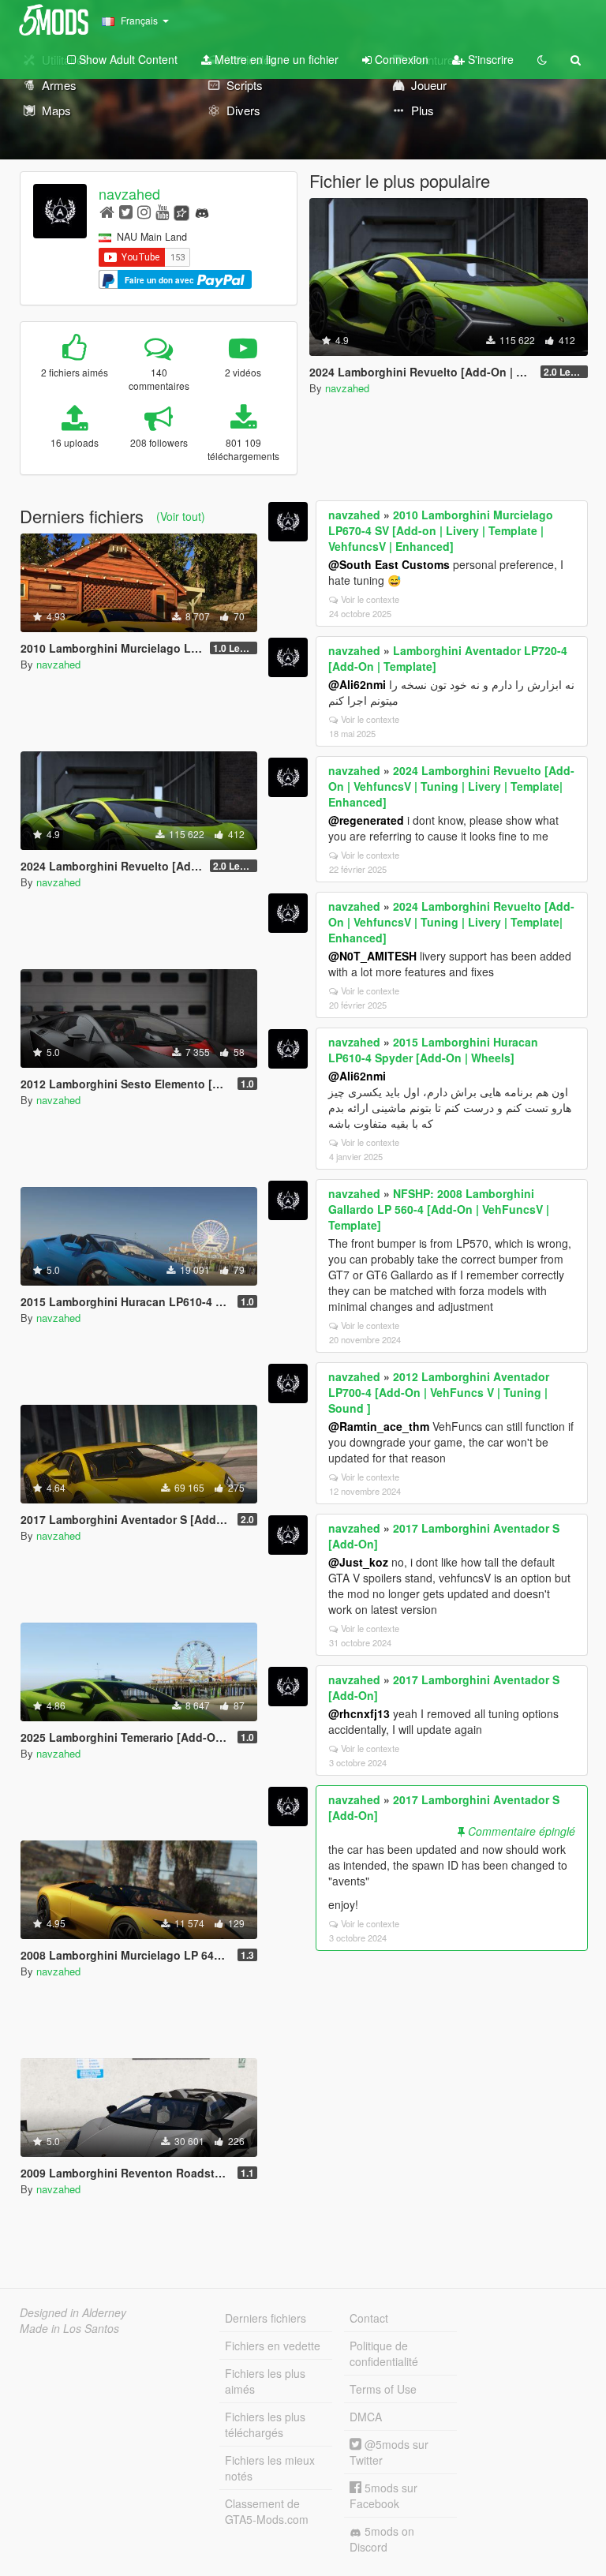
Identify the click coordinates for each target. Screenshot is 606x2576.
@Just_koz (358, 1562)
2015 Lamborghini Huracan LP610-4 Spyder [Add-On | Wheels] (433, 1050)
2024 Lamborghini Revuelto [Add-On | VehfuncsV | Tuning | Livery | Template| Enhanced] (451, 786)
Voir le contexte (370, 599)
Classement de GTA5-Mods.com (267, 2511)
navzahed (129, 193)
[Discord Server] (202, 211)
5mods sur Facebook (383, 2495)
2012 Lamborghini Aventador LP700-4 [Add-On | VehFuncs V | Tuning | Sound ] (439, 1392)
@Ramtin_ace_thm (379, 1426)
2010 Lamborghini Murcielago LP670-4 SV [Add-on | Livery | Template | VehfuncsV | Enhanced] (441, 530)
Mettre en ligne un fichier (275, 59)
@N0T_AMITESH (372, 956)
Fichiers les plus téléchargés (265, 2424)
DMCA (366, 2417)
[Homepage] (107, 211)
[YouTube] (162, 211)
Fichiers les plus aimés (265, 2381)
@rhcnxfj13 (359, 1713)
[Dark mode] (542, 59)
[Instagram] (144, 211)
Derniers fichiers (266, 2318)
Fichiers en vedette (273, 2346)
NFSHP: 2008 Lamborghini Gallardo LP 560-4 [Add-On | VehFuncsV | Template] (439, 1209)
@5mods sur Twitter (389, 2452)
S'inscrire (489, 59)
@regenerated (366, 820)
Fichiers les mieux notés (270, 2468)
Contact (369, 2318)
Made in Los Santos (69, 2328)
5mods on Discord (382, 2539)
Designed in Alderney (73, 2312)
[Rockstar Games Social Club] (181, 211)
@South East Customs (389, 564)
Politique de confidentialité (384, 2353)
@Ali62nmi (357, 684)
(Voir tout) (181, 516)
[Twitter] (126, 211)
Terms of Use (383, 2389)
